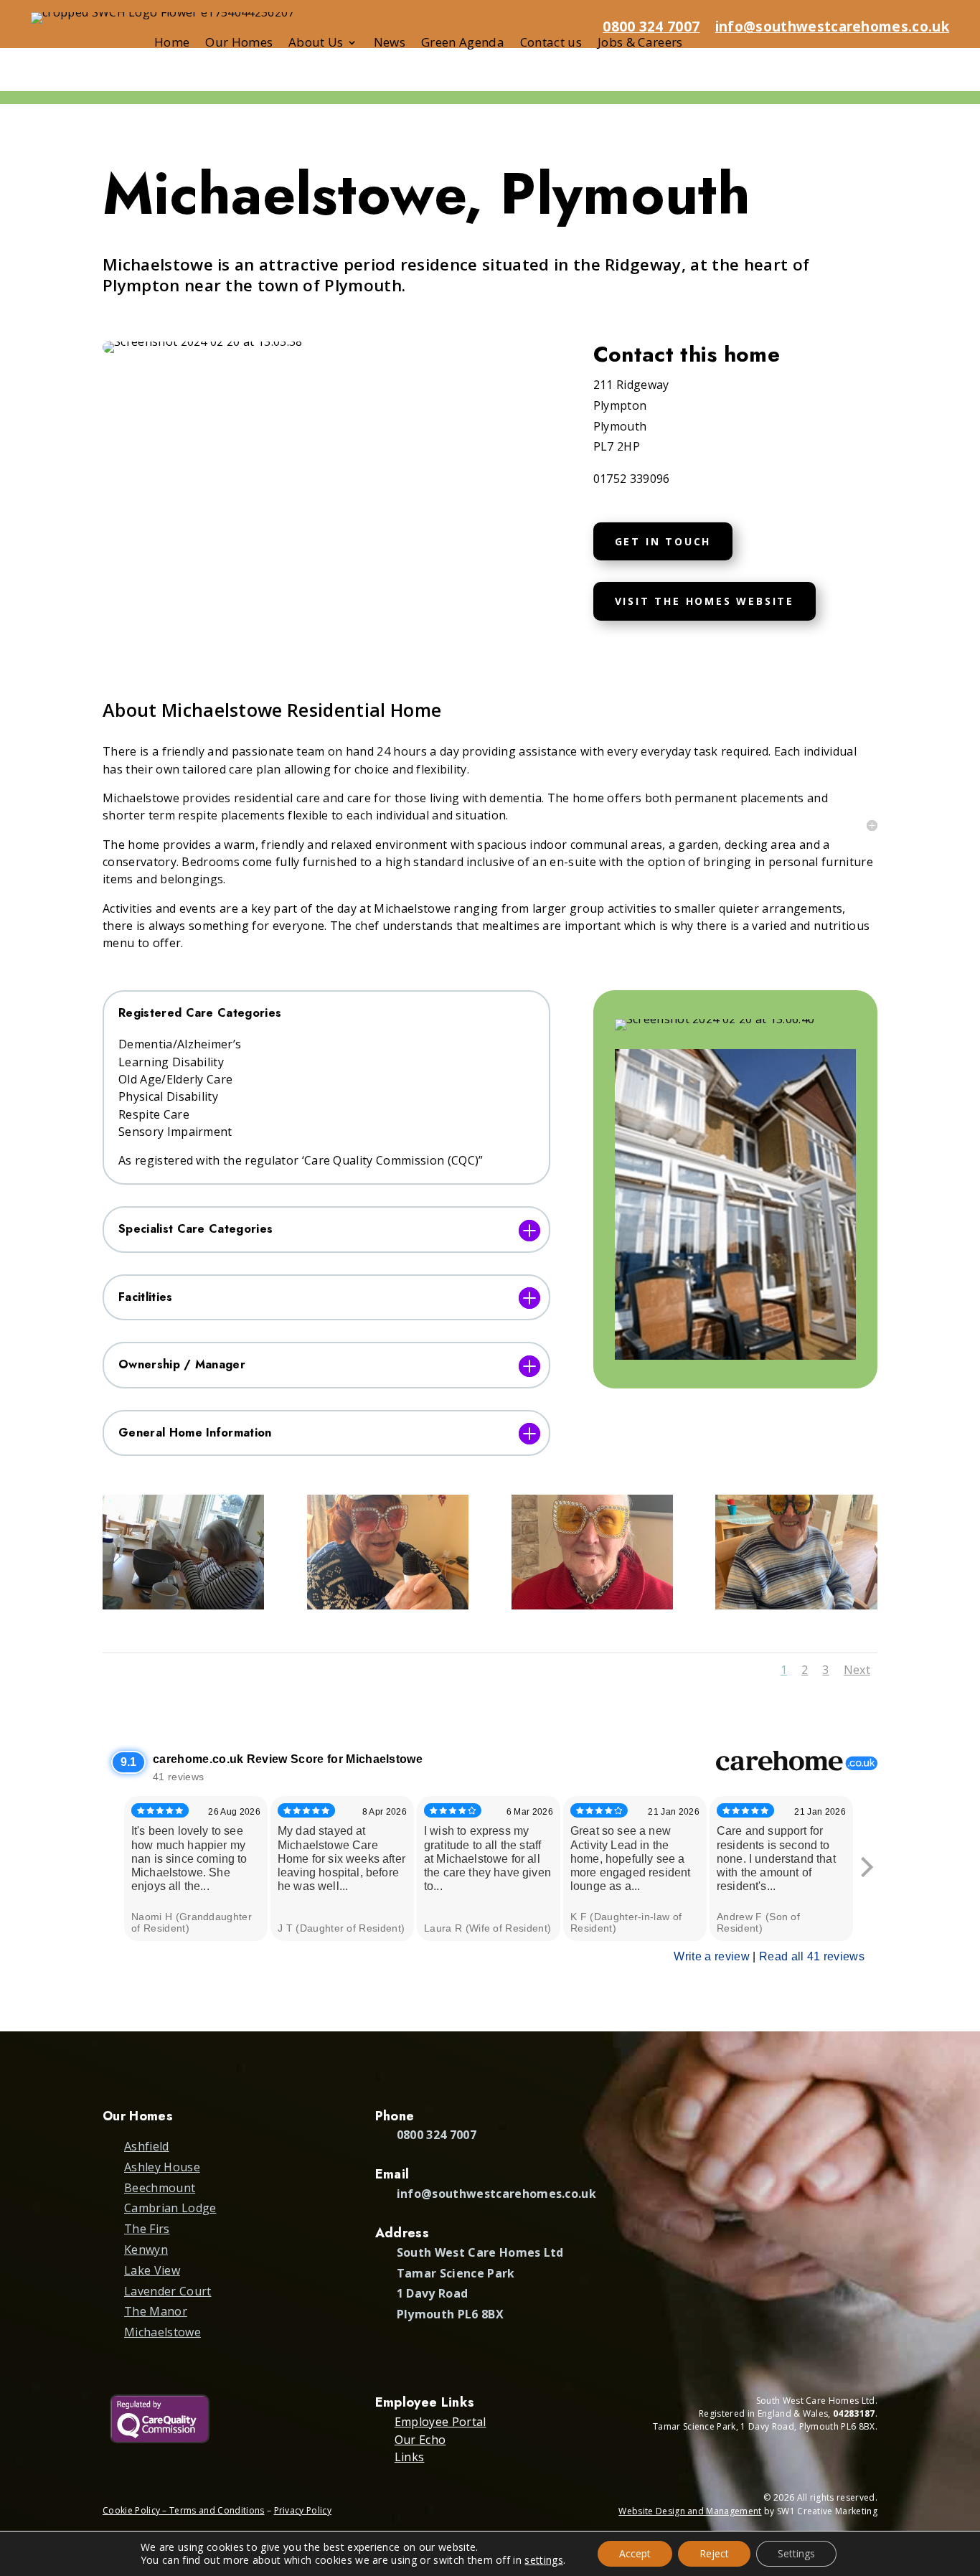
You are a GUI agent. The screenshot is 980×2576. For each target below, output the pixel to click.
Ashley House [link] (162, 2167)
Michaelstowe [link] (162, 2332)
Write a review (711, 1956)
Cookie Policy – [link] (136, 2510)
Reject (714, 2553)
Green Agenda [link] (463, 44)
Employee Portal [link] (440, 2422)
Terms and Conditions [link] (217, 2510)
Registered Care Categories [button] (200, 1014)
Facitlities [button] (146, 1298)
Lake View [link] (152, 2270)
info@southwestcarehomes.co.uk (832, 27)
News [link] (390, 44)
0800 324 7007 (651, 27)
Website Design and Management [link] (690, 2511)
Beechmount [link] (160, 2188)
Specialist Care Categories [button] (195, 1230)
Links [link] (410, 2457)
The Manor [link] (156, 2311)
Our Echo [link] (420, 2440)
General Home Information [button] (195, 1433)
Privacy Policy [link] (303, 2510)
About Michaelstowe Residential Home (272, 710)
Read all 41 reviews (812, 1956)
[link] (183, 1609)
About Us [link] (316, 44)
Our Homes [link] (239, 44)
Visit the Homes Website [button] (705, 601)
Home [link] (172, 44)
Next (857, 1670)
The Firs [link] (147, 2229)
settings (544, 2560)
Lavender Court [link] (168, 2291)
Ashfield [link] (147, 2146)
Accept (635, 2553)
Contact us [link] (551, 44)
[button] (963, 2472)
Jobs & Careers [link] (640, 44)
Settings (796, 2553)
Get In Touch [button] (663, 541)
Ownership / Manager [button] (182, 1365)
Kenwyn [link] (146, 2250)
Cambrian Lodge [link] (170, 2208)
